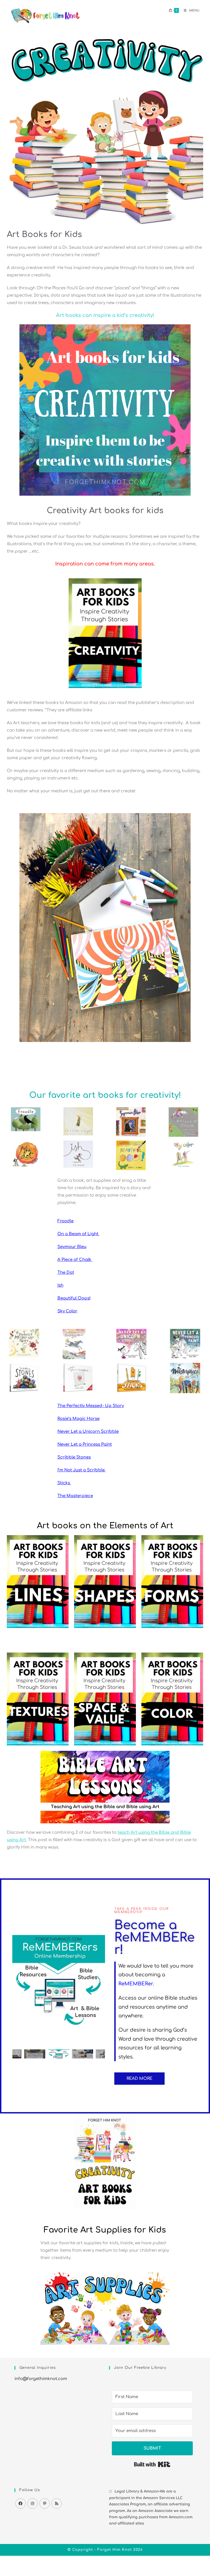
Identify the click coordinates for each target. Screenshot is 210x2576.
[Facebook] (21, 2503)
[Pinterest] (45, 2503)
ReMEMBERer (136, 1984)
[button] (18, 1981)
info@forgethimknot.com (41, 2379)
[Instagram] (33, 2503)
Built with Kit (152, 2464)
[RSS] (57, 2503)
